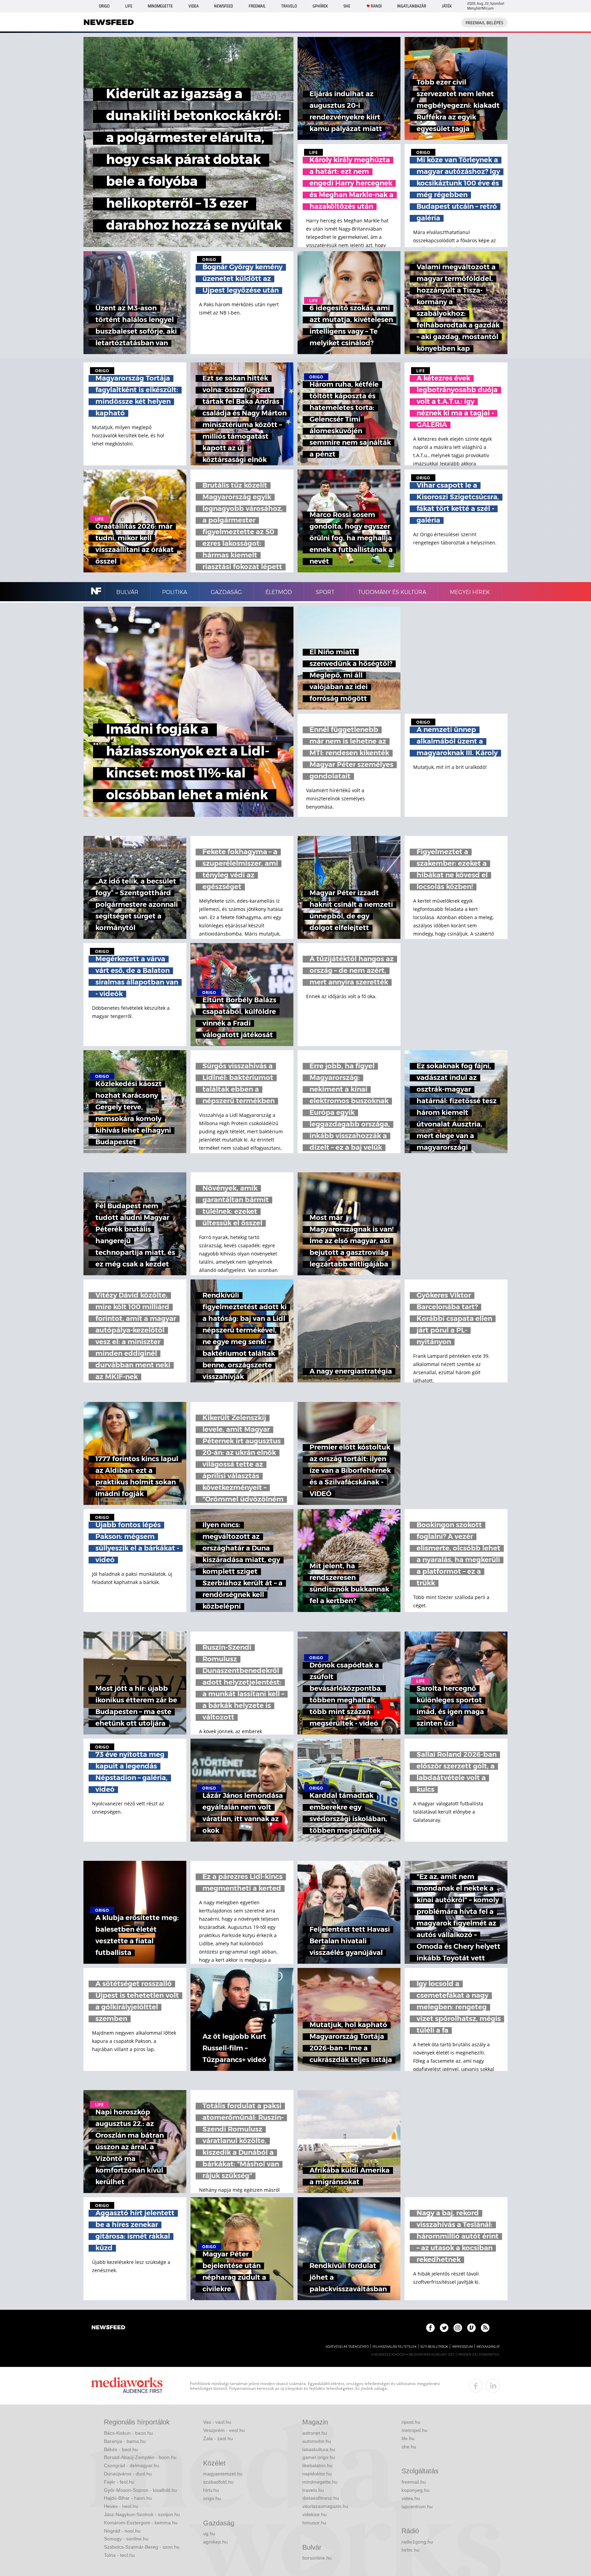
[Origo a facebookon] (430, 2328)
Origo (104, 6)
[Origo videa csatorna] (471, 2328)
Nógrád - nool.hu (122, 2531)
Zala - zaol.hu (218, 2438)
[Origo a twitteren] (444, 2328)
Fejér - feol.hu (119, 2482)
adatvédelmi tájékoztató (347, 2347)
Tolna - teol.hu (119, 2555)
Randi (376, 6)
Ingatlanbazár (412, 6)
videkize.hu (314, 2514)
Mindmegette (160, 6)
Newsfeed (224, 6)
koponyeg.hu (416, 2490)
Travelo (289, 6)
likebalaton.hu (317, 2465)
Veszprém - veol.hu (224, 2430)
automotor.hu (317, 2441)
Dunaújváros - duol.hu (128, 2474)
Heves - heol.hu (121, 2506)
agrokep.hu (215, 2542)
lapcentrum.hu (417, 2507)
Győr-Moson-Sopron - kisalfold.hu (141, 2490)
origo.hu (212, 2498)
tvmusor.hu (314, 2523)
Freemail (257, 6)
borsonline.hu (317, 2558)
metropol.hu (415, 2430)
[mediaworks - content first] (127, 2386)
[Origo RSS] (485, 2328)
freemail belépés (484, 23)
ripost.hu (411, 2422)
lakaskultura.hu (319, 2449)
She (347, 6)
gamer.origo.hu (319, 2457)
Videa (194, 6)
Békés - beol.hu (121, 2449)
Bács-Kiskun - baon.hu (128, 2433)
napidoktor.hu (317, 2474)
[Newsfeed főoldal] (108, 2328)
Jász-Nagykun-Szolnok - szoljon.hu (142, 2514)
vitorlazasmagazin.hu (325, 2506)
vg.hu (209, 2534)
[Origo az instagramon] (458, 2328)
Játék (447, 6)
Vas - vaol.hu (217, 2422)
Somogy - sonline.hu (126, 2539)
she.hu (409, 2447)
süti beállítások (434, 2347)
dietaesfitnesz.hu (321, 2498)
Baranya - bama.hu (125, 2441)
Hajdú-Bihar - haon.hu (128, 2498)
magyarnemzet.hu (223, 2474)
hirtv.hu (211, 2490)
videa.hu (411, 2498)
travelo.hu (313, 2490)
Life (129, 6)
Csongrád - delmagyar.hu (132, 2465)
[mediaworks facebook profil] (476, 2386)
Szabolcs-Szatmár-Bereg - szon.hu (142, 2547)
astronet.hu (315, 2433)
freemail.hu (414, 2482)
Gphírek (320, 6)
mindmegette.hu (320, 2482)
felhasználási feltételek (395, 2347)
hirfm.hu (410, 2550)
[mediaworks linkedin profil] (493, 2386)
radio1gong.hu (417, 2542)
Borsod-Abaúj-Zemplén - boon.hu (140, 2457)
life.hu (408, 2438)
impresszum (462, 2347)
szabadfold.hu (218, 2482)
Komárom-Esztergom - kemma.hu (141, 2523)
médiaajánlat (488, 2347)
